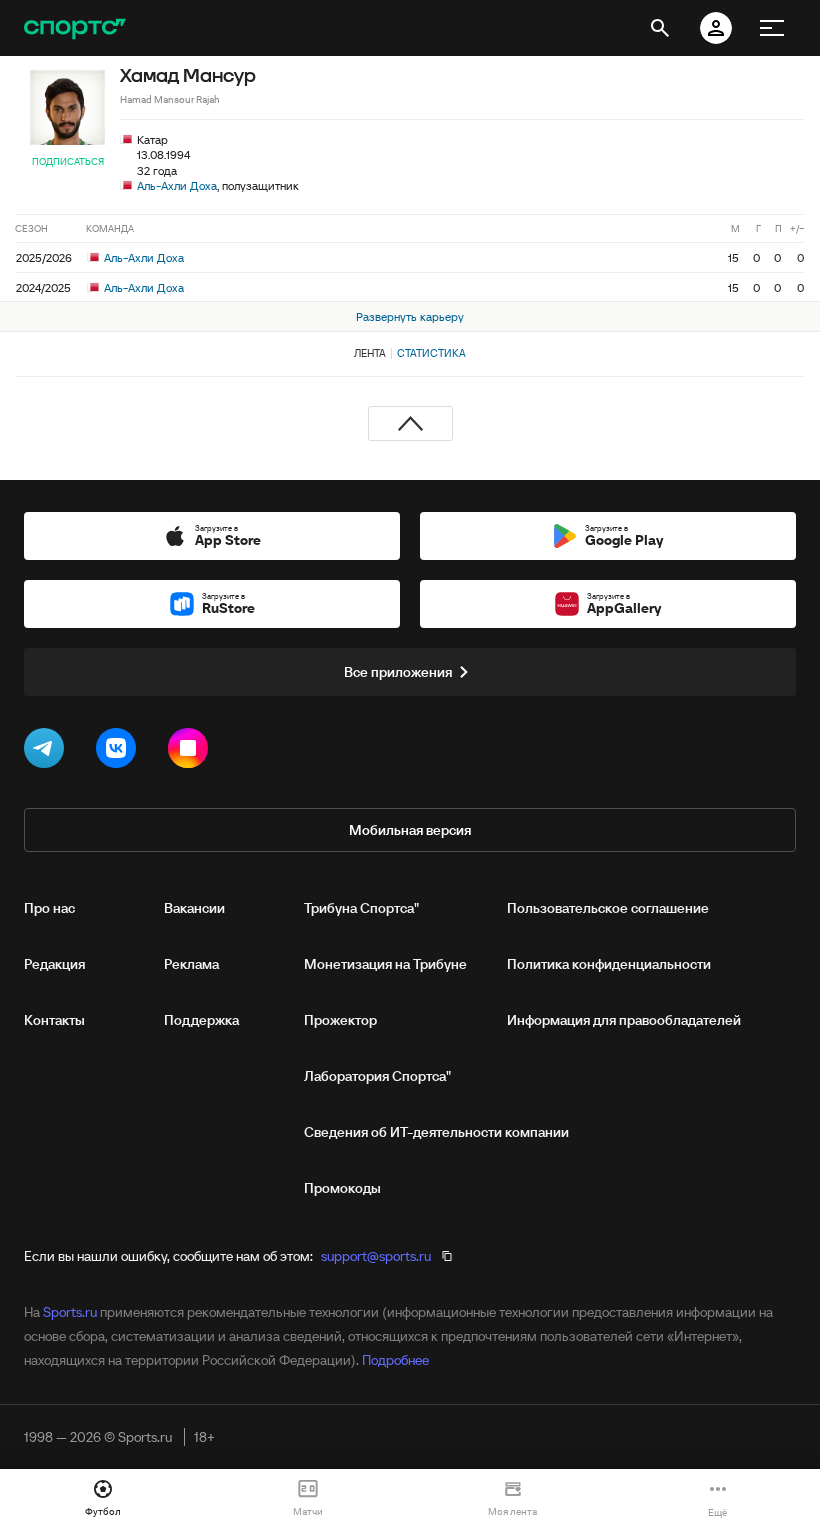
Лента (370, 353)
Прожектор (340, 1020)
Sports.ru (70, 1312)
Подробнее (395, 1360)
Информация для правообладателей (624, 1020)
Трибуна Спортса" (361, 908)
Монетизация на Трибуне (385, 964)
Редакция (54, 964)
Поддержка (201, 1020)
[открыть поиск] (660, 28)
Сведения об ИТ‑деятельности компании (436, 1132)
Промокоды (342, 1188)
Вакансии (194, 908)
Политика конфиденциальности (609, 964)
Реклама (191, 964)
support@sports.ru (376, 1256)
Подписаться (68, 161)
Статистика (431, 353)
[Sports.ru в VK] (120, 752)
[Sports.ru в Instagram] (192, 752)
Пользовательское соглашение (608, 908)
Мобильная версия (410, 830)
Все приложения (398, 672)
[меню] (772, 28)
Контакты (54, 1020)
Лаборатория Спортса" (377, 1076)
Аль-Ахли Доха (177, 185)
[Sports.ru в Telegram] (48, 752)
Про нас (49, 908)
